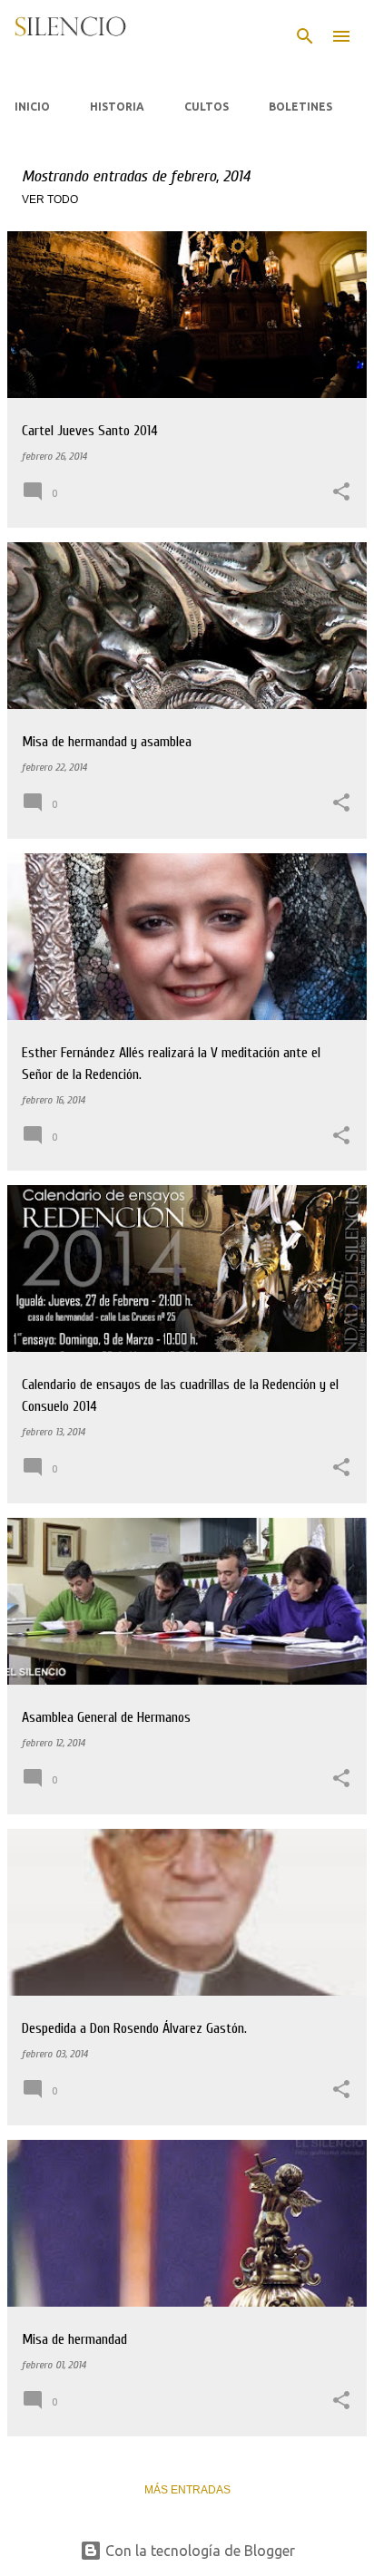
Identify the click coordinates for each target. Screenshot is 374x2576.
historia (117, 107)
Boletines (300, 107)
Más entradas (187, 2490)
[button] (341, 493)
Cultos (207, 107)
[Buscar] (305, 36)
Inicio (32, 107)
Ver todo (50, 199)
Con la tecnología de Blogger (198, 2551)
